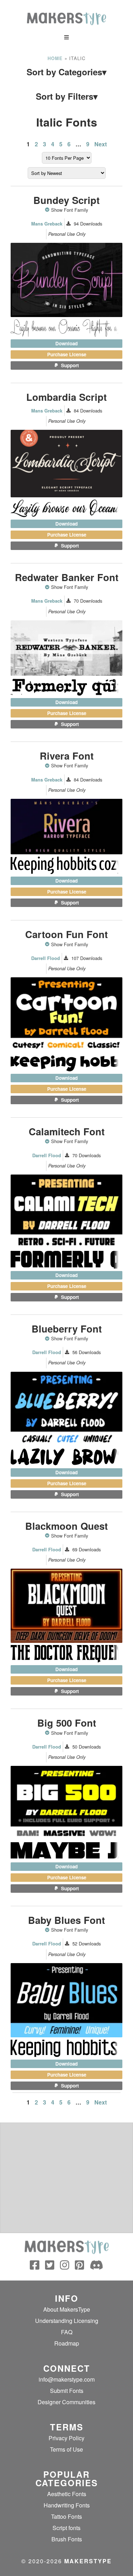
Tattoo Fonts (66, 2516)
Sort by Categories (66, 73)
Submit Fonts (67, 2391)
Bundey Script (66, 200)
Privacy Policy (66, 2438)
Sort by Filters (67, 96)
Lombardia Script (66, 397)
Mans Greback (47, 224)
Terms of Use (66, 2449)
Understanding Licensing (67, 2321)
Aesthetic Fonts (67, 2494)
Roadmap (67, 2343)
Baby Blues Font (66, 1920)
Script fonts (66, 2528)
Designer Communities (66, 2402)
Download (66, 343)
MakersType (88, 2561)
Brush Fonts (67, 2539)
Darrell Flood (46, 958)
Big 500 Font (67, 1723)
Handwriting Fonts (67, 2505)
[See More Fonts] (48, 210)
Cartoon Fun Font (66, 934)
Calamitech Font (67, 1131)
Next (101, 144)
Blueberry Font (67, 1328)
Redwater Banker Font (67, 577)
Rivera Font (67, 756)
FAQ (67, 2332)
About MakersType (67, 2309)
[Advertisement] (67, 2178)
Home (55, 58)
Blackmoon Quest (66, 1526)
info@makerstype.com (67, 2379)
